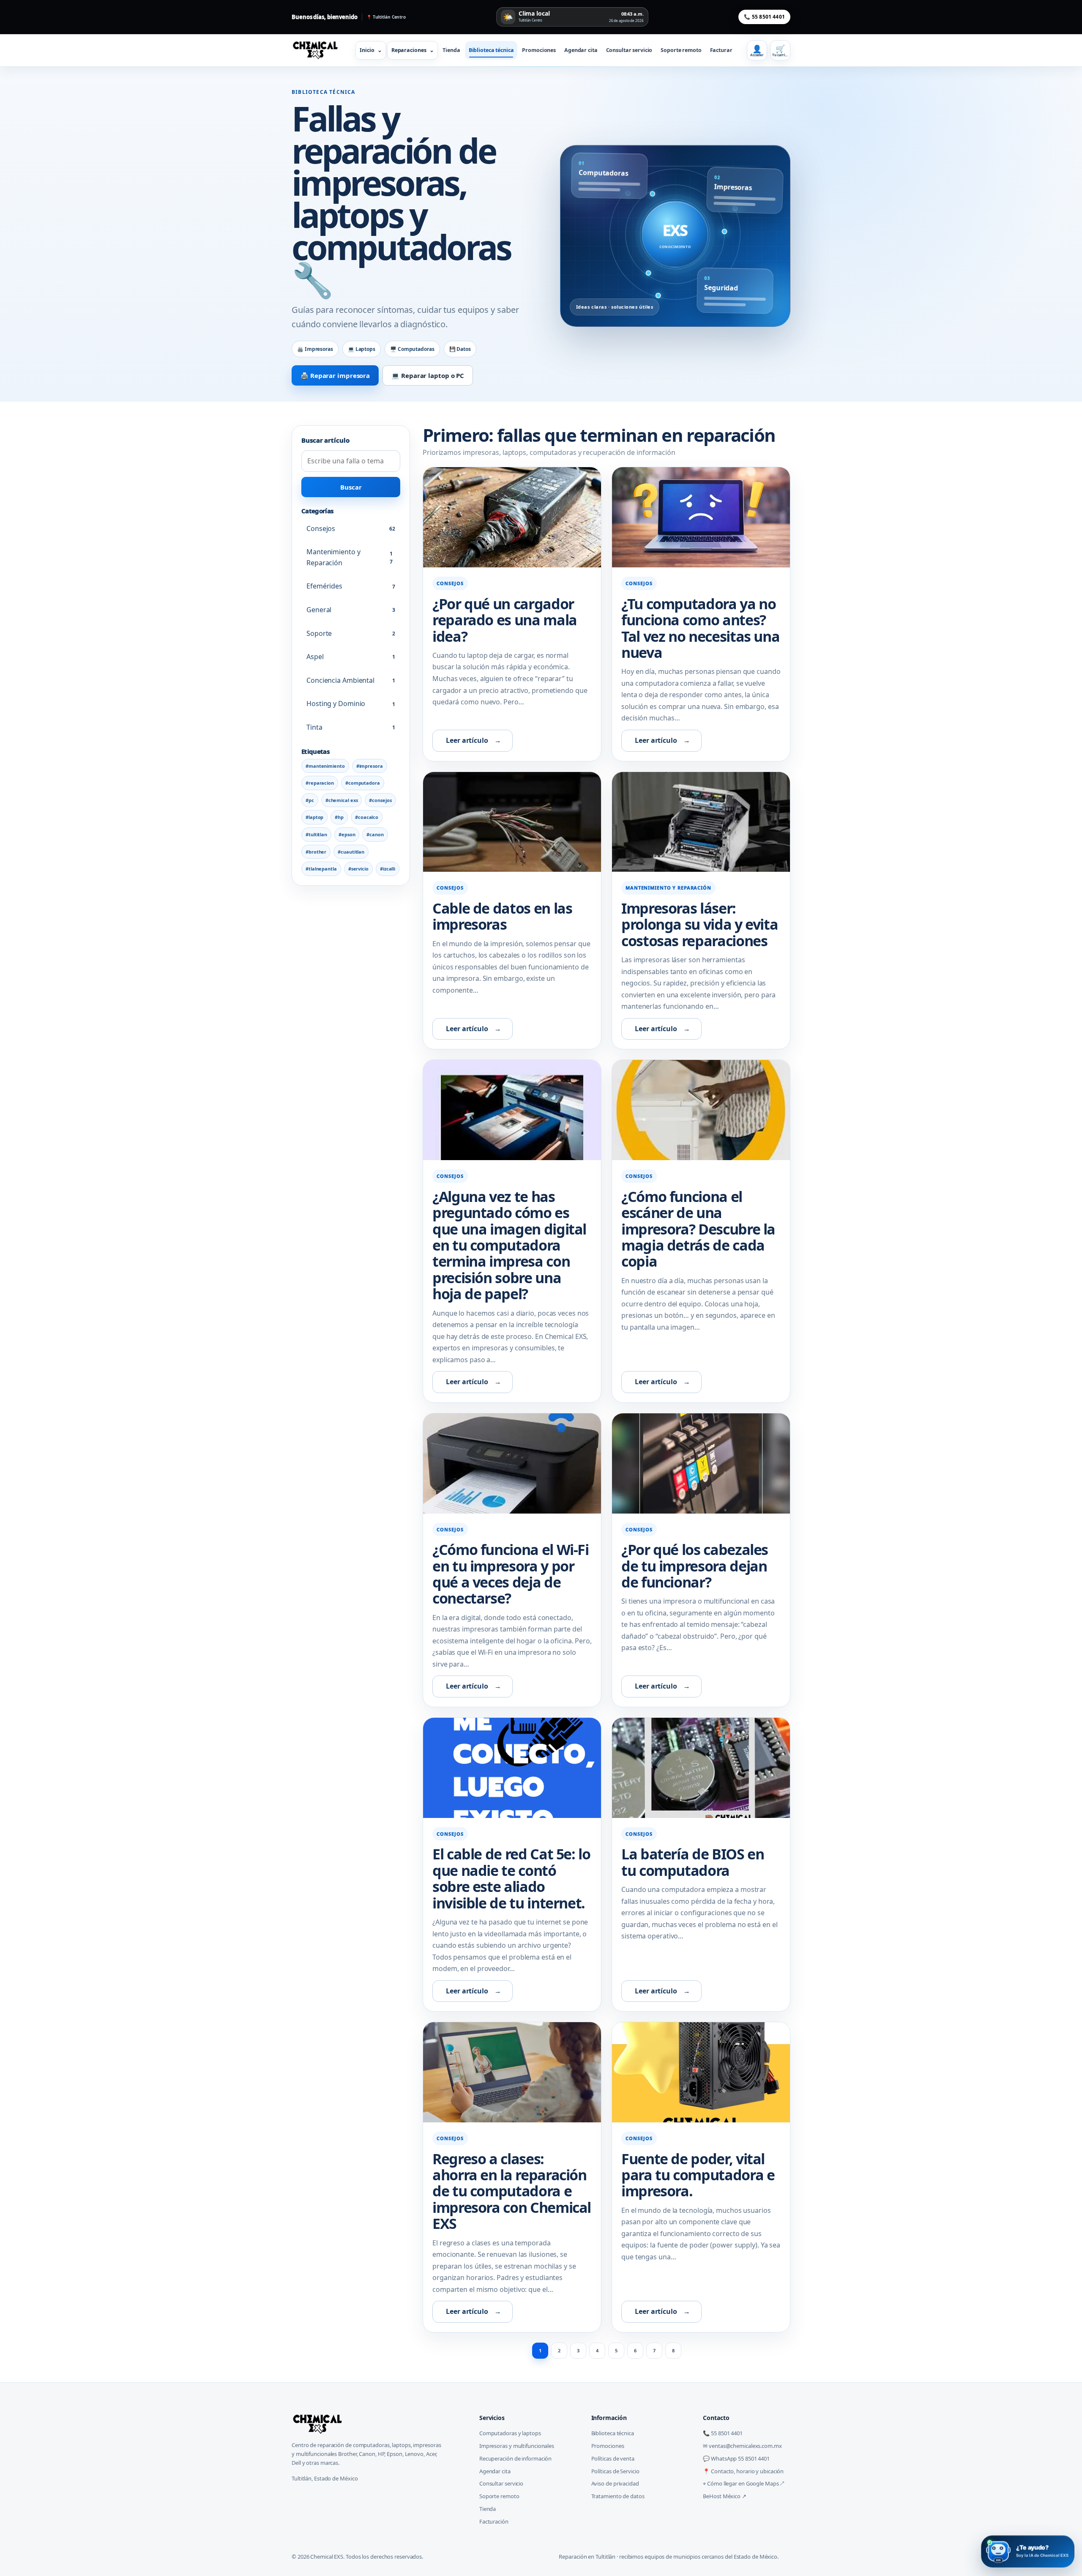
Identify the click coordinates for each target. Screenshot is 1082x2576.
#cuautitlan (351, 852)
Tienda (451, 50)
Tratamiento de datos (618, 2496)
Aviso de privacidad (615, 2483)
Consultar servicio (629, 50)
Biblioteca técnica (491, 50)
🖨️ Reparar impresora (335, 375)
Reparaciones (413, 50)
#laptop (314, 817)
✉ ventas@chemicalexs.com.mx (742, 2446)
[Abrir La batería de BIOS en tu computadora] (701, 1768)
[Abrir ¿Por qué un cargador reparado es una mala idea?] (512, 517)
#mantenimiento (325, 766)
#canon (375, 834)
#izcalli (388, 869)
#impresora (370, 766)
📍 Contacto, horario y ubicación (743, 2471)
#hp (339, 817)
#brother (316, 852)
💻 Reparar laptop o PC (428, 375)
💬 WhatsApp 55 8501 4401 (736, 2458)
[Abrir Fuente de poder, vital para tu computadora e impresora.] (701, 2072)
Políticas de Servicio (615, 2471)
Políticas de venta (613, 2458)
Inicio (371, 50)
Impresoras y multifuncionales (517, 2446)
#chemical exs (342, 800)
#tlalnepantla (321, 869)
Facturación (494, 2521)
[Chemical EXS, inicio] (318, 50)
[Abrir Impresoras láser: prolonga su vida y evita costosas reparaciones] (701, 822)
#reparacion (320, 783)
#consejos (380, 800)
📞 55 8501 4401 (764, 17)
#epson (347, 834)
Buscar (351, 487)
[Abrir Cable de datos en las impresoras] (512, 822)
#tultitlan (316, 834)
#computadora (363, 783)
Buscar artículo (325, 440)
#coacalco (367, 817)
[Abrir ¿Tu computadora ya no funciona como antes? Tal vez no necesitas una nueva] (701, 517)
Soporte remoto (681, 50)
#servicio (358, 869)
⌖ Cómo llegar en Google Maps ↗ (743, 2483)
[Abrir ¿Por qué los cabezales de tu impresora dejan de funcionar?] (701, 1463)
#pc (310, 800)
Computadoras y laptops (510, 2433)
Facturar (721, 50)
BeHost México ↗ (725, 2496)
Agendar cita (581, 50)
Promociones (539, 50)
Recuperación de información (515, 2458)
